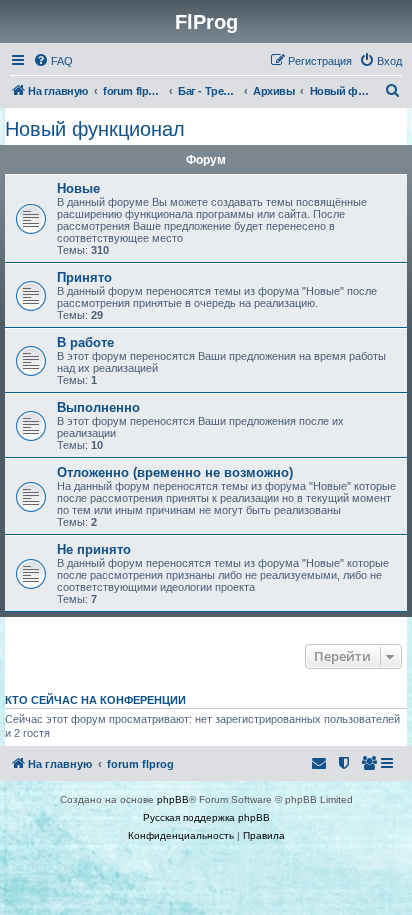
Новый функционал (95, 129)
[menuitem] (53, 61)
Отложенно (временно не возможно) (175, 472)
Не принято (94, 549)
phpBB (173, 799)
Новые (78, 188)
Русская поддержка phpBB (206, 817)
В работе (85, 342)
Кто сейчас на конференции (95, 700)
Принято (84, 277)
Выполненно (98, 407)
